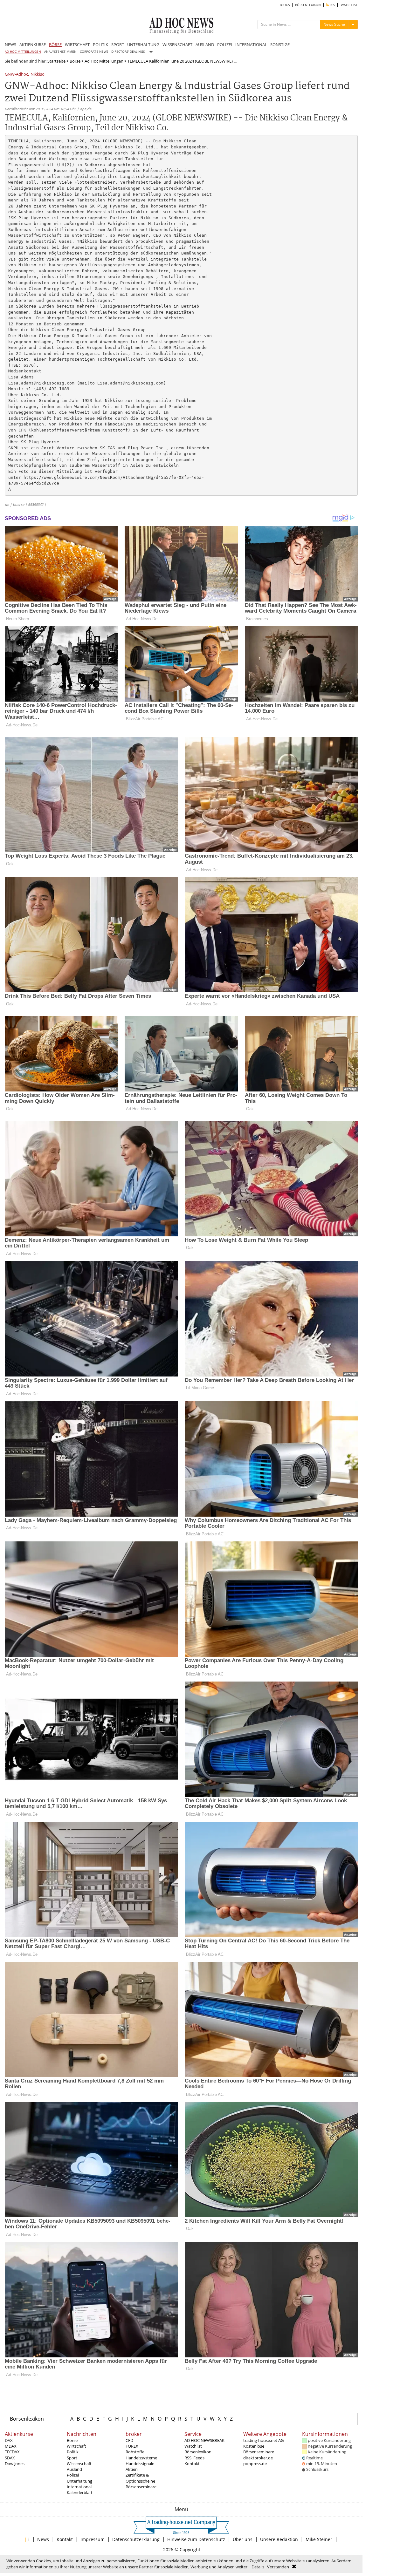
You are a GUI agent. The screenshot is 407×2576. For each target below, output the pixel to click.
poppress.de (255, 2464)
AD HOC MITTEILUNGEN (23, 52)
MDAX (11, 2446)
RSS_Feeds (194, 2458)
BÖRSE (55, 44)
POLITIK (100, 44)
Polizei (73, 2475)
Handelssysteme (141, 2458)
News (43, 2539)
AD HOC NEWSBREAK (204, 2440)
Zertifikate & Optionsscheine (140, 2478)
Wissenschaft (79, 2464)
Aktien (132, 2469)
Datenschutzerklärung (136, 2539)
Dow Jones (15, 2464)
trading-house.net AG (263, 2440)
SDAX (10, 2458)
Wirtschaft (76, 2446)
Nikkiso (38, 75)
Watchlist (193, 2446)
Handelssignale (140, 2464)
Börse (75, 61)
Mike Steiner (319, 2539)
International (79, 2487)
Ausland (74, 2469)
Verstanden (278, 2567)
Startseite (56, 61)
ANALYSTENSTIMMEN (60, 52)
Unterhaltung (79, 2481)
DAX (9, 2440)
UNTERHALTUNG (143, 44)
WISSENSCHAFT (177, 44)
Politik (73, 2452)
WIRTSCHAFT (77, 44)
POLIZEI (225, 44)
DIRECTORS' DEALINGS (128, 52)
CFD (129, 2440)
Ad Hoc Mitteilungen (104, 61)
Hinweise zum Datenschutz (196, 2539)
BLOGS (285, 5)
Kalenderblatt (80, 2492)
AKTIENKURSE (33, 44)
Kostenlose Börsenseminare (259, 2449)
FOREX (132, 2446)
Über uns (243, 2539)
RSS (332, 5)
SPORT (118, 44)
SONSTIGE (280, 44)
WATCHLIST (349, 5)
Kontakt (192, 2464)
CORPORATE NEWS (94, 52)
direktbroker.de (258, 2458)
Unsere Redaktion (279, 2539)
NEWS (10, 44)
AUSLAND (205, 44)
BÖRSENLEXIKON (308, 5)
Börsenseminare (141, 2487)
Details (258, 2567)
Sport (72, 2458)
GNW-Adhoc (16, 75)
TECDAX (12, 2452)
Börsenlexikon (27, 2419)
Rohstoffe (135, 2452)
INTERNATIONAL (251, 44)
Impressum (93, 2539)
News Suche (334, 24)
